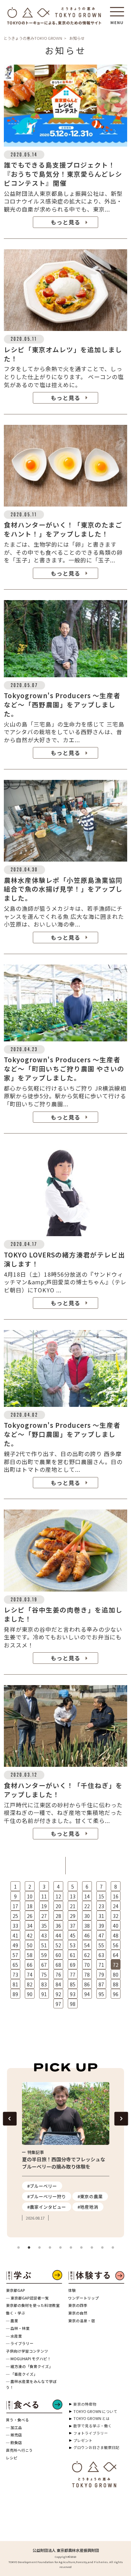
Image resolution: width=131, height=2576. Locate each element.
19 (44, 1906)
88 (116, 1984)
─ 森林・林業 (18, 2328)
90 (30, 1994)
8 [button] (92, 2248)
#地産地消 (88, 2207)
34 (30, 1926)
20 (58, 1906)
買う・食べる (17, 2420)
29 (73, 1916)
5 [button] (60, 2248)
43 (44, 1935)
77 (73, 1975)
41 (15, 1935)
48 (116, 1935)
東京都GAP (16, 2290)
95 (101, 1994)
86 (87, 1984)
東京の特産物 (85, 2404)
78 (87, 1975)
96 (116, 1994)
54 (87, 1945)
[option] (66, 2152)
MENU (117, 20)
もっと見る (65, 222)
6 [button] (71, 2248)
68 (58, 1965)
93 (73, 1994)
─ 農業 (12, 2321)
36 (58, 1926)
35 (44, 1926)
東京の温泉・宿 (82, 2321)
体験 (72, 2290)
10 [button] (113, 2248)
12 (58, 1896)
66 (30, 1965)
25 (15, 1916)
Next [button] (121, 2119)
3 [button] (39, 2248)
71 (101, 1965)
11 (44, 1896)
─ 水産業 (14, 2336)
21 (73, 1906)
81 (15, 1984)
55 (101, 1945)
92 (58, 1994)
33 (15, 1926)
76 (58, 1975)
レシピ (12, 2458)
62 (87, 1955)
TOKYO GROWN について (95, 2411)
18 (30, 1906)
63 (101, 1955)
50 (30, 1945)
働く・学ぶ (16, 2313)
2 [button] (29, 2248)
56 (116, 1945)
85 (73, 1984)
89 (15, 1994)
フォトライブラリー (91, 2433)
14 (87, 1896)
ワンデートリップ (83, 2298)
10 (30, 1896)
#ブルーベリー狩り (47, 2196)
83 (44, 1984)
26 (30, 1916)
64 (116, 1955)
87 (101, 1984)
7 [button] (81, 2248)
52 (58, 1945)
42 (30, 1935)
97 (58, 2004)
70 (87, 1965)
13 (73, 1896)
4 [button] (50, 2248)
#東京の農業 (90, 2196)
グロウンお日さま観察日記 (96, 2447)
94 (87, 1994)
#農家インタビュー (47, 2207)
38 (87, 1926)
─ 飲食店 (14, 2442)
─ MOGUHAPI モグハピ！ (28, 2359)
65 (15, 1965)
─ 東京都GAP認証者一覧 (27, 2298)
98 (73, 2004)
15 (101, 1896)
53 (73, 1945)
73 (15, 1975)
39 (101, 1926)
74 (30, 1975)
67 (44, 1965)
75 (44, 1975)
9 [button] (102, 2248)
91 (44, 1994)
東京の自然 (78, 2313)
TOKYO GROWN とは (92, 2418)
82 (30, 1984)
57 (15, 1955)
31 (101, 1916)
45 (73, 1935)
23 (101, 1906)
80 (116, 1975)
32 (116, 1916)
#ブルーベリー (42, 2186)
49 (15, 1945)
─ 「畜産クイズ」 (22, 2374)
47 (101, 1935)
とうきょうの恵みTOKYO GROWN (33, 38)
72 (116, 1965)
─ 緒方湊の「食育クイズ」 (29, 2366)
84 (58, 1984)
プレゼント (83, 2440)
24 (116, 1906)
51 (44, 1945)
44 (58, 1935)
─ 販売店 (14, 2435)
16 (116, 1896)
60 (58, 1955)
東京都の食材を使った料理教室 (33, 2305)
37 (73, 1926)
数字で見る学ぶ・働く (93, 2426)
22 (87, 1906)
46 (87, 1935)
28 (58, 1916)
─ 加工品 (14, 2427)
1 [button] (19, 2248)
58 (30, 1955)
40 (116, 1926)
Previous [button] (10, 2119)
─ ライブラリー (20, 2343)
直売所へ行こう (19, 2450)
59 (44, 1955)
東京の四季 (78, 2305)
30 (87, 1916)
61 (73, 1955)
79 (101, 1975)
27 (44, 1916)
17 (15, 1906)
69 (73, 1965)
